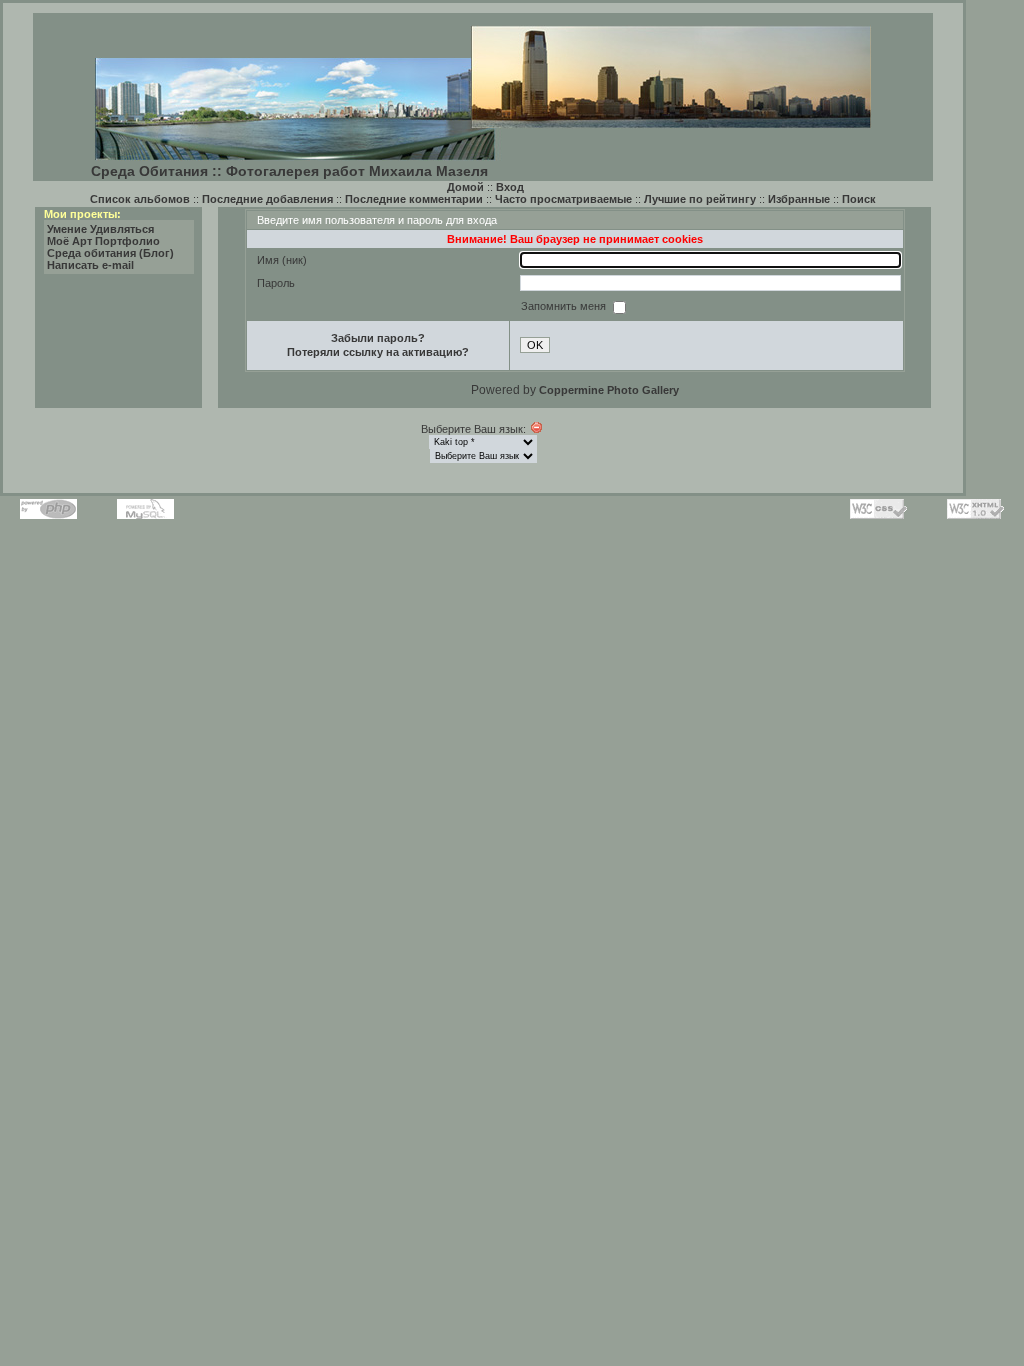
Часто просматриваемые (563, 199)
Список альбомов (140, 199)
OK (535, 345)
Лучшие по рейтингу (700, 199)
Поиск (859, 199)
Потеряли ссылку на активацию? (378, 352)
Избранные (799, 199)
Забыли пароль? (378, 338)
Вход (510, 187)
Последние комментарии (414, 199)
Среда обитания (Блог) (110, 253)
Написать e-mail (90, 265)
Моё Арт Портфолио (103, 241)
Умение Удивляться (100, 229)
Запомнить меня (565, 306)
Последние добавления (267, 199)
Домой (465, 187)
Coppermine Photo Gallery (609, 390)
